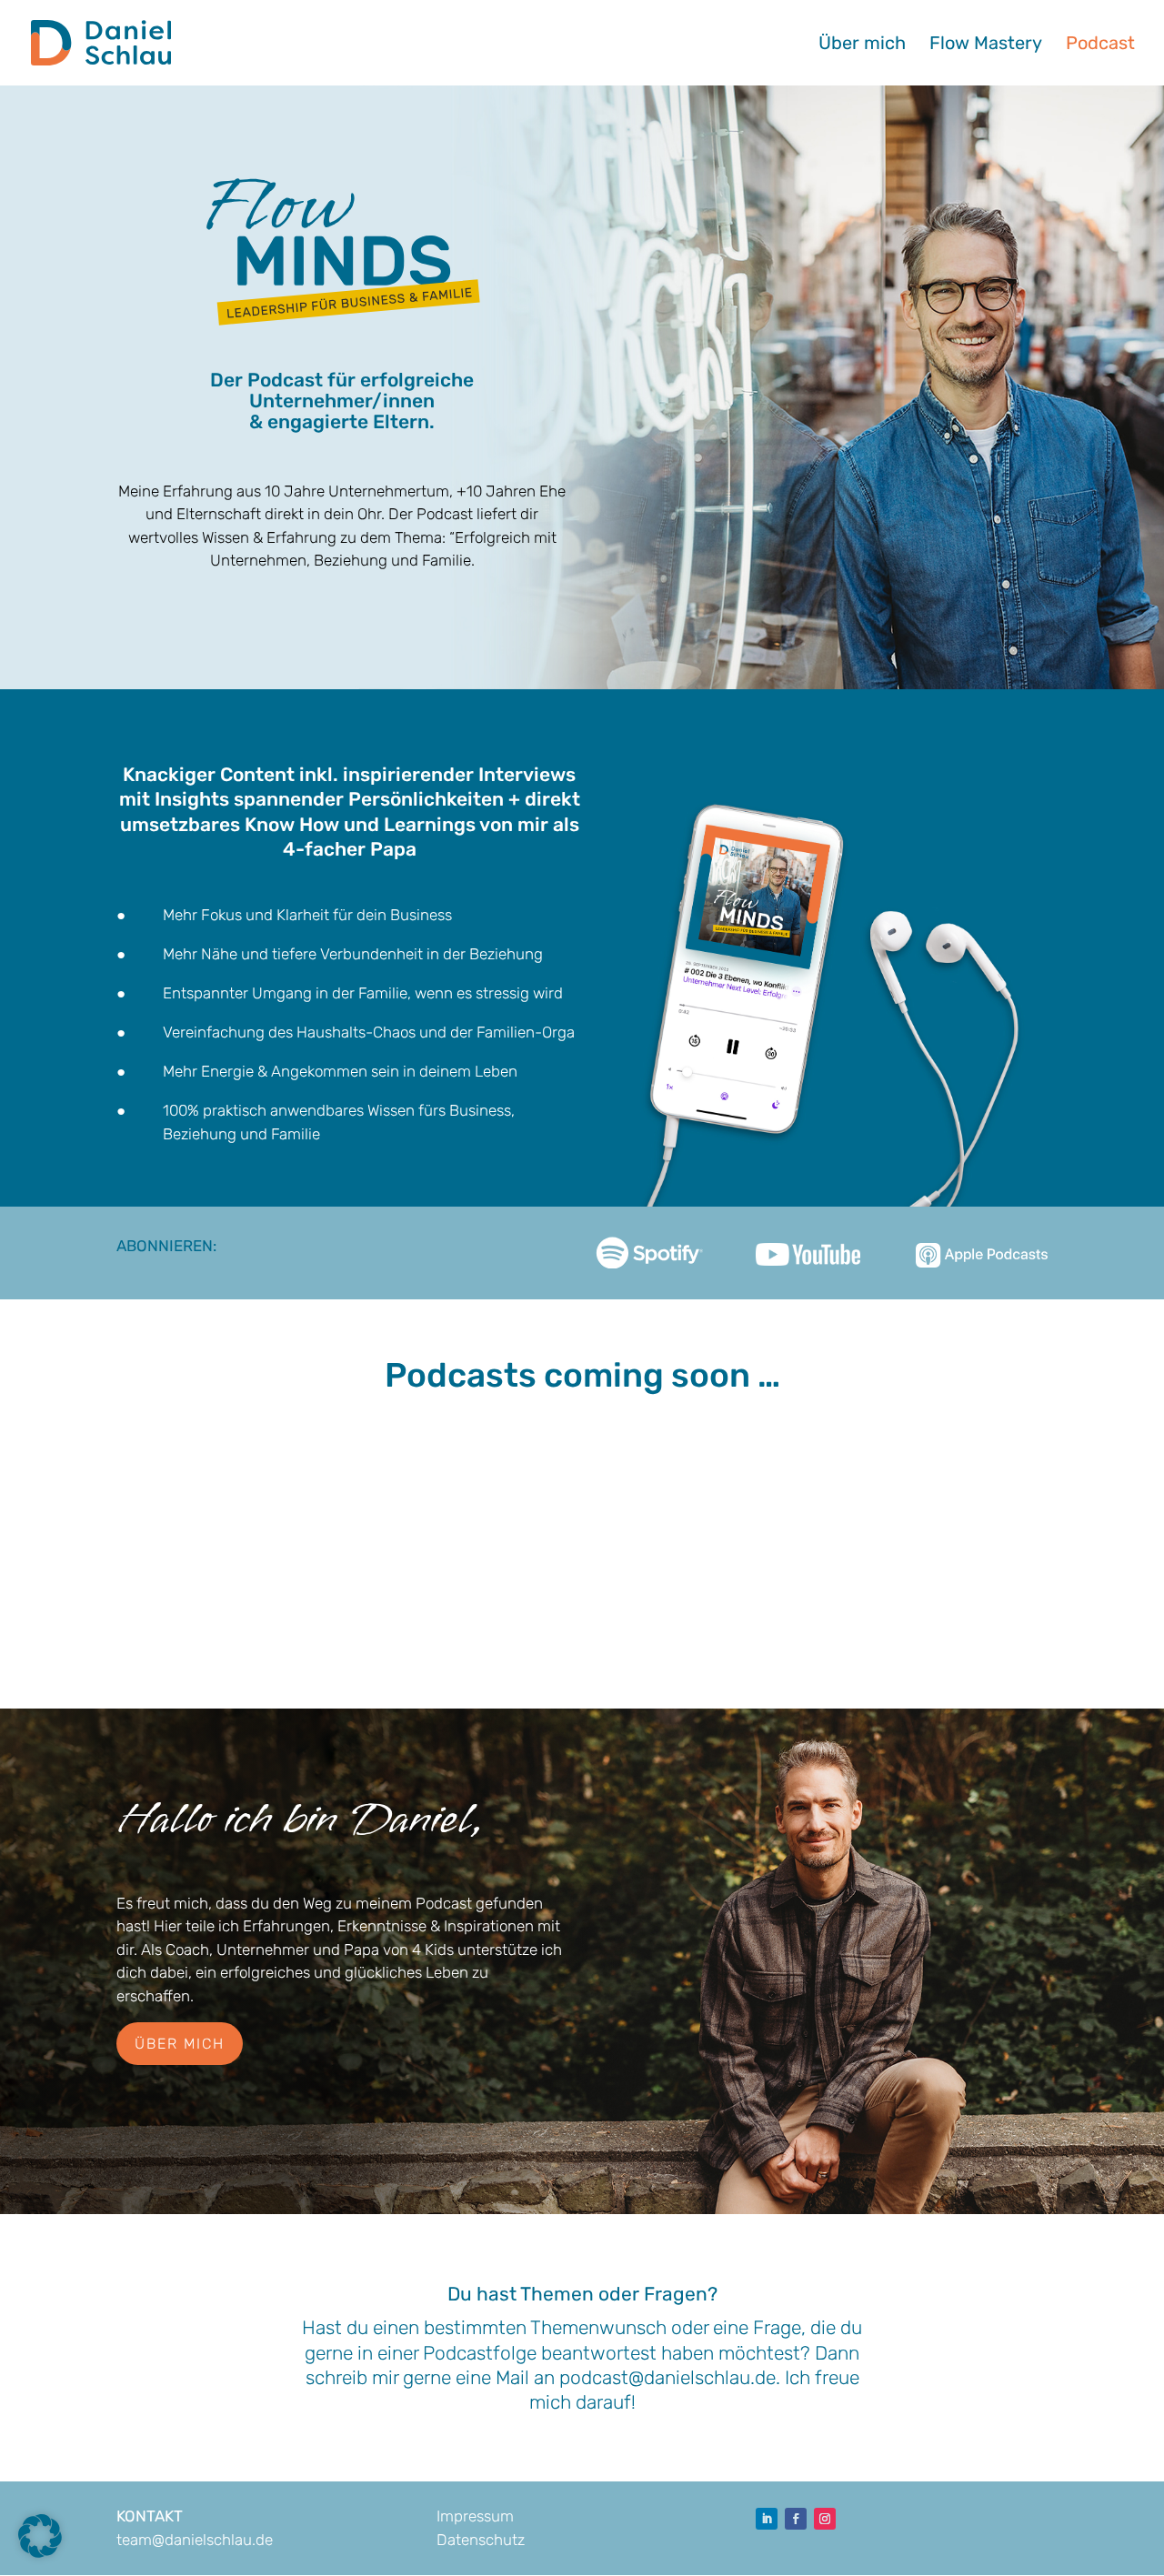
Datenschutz (481, 2540)
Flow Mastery (986, 45)
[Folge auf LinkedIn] (767, 2519)
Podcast (1100, 45)
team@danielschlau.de (195, 2540)
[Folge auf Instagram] (825, 2519)
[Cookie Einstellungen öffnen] (40, 2552)
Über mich (862, 45)
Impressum (475, 2516)
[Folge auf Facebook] (796, 2519)
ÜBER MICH (180, 2044)
